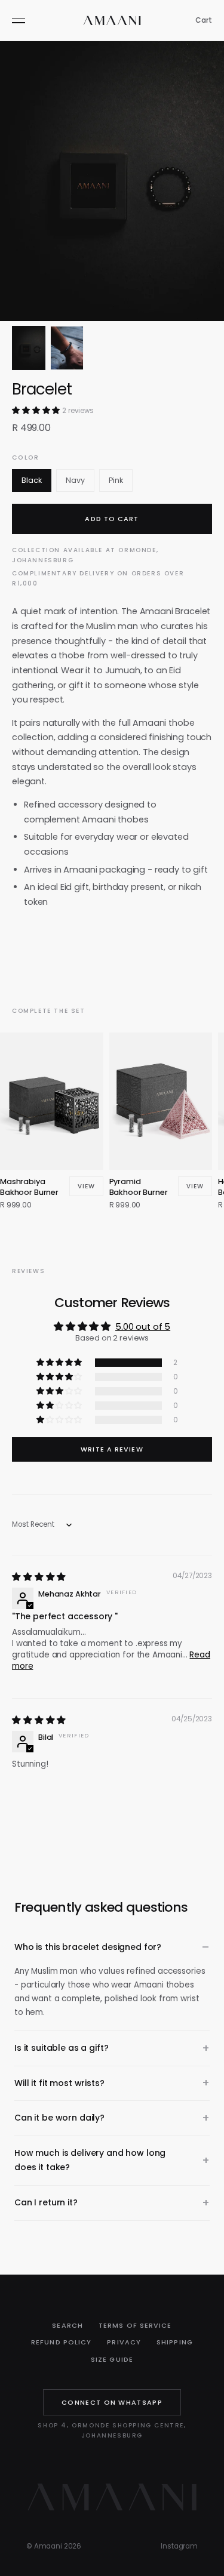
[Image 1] (29, 348)
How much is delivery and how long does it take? (90, 2160)
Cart (204, 20)
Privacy (124, 2342)
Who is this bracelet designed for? (88, 1947)
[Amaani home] (112, 21)
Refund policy (61, 2342)
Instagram (179, 2546)
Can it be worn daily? (59, 2118)
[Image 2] (67, 348)
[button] (37, 410)
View (86, 1186)
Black (32, 480)
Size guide (112, 2359)
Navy (75, 480)
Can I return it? (46, 2202)
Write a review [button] (112, 1449)
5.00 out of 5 (143, 1327)
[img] (39, 1577)
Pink (116, 480)
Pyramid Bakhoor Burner (139, 1187)
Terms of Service (135, 2325)
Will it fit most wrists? (59, 2083)
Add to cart (112, 519)
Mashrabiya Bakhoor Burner (29, 1187)
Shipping (175, 2342)
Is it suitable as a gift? (61, 2048)
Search (67, 2325)
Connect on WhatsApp (112, 2402)
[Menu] (19, 20)
